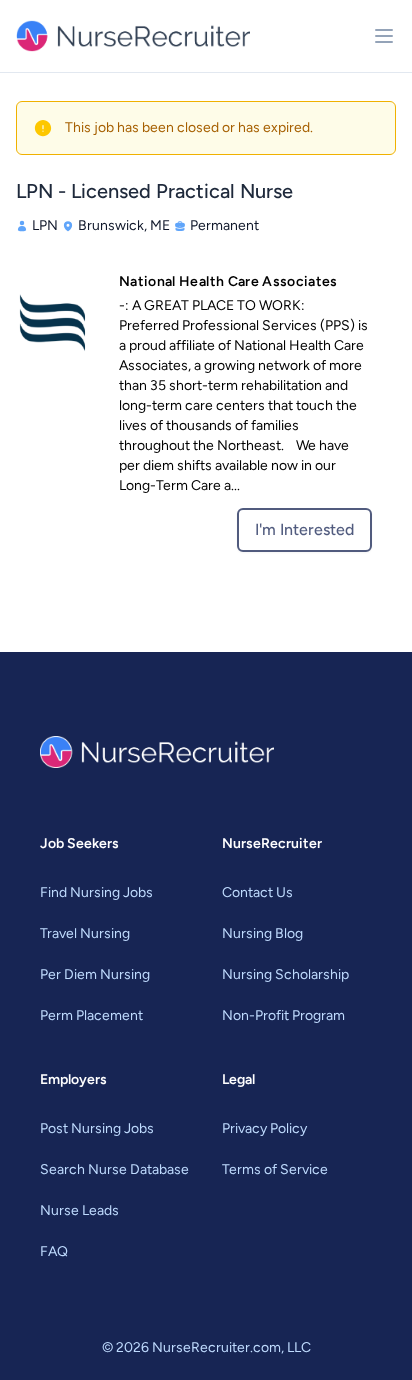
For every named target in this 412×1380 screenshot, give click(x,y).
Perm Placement (91, 1015)
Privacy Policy (264, 1128)
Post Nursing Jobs (97, 1128)
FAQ (54, 1251)
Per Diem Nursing (95, 974)
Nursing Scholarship (285, 974)
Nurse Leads (79, 1210)
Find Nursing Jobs (96, 892)
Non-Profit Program (283, 1015)
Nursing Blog (262, 933)
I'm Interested (304, 529)
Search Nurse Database (114, 1169)
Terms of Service (275, 1169)
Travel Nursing (85, 933)
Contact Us (257, 892)
